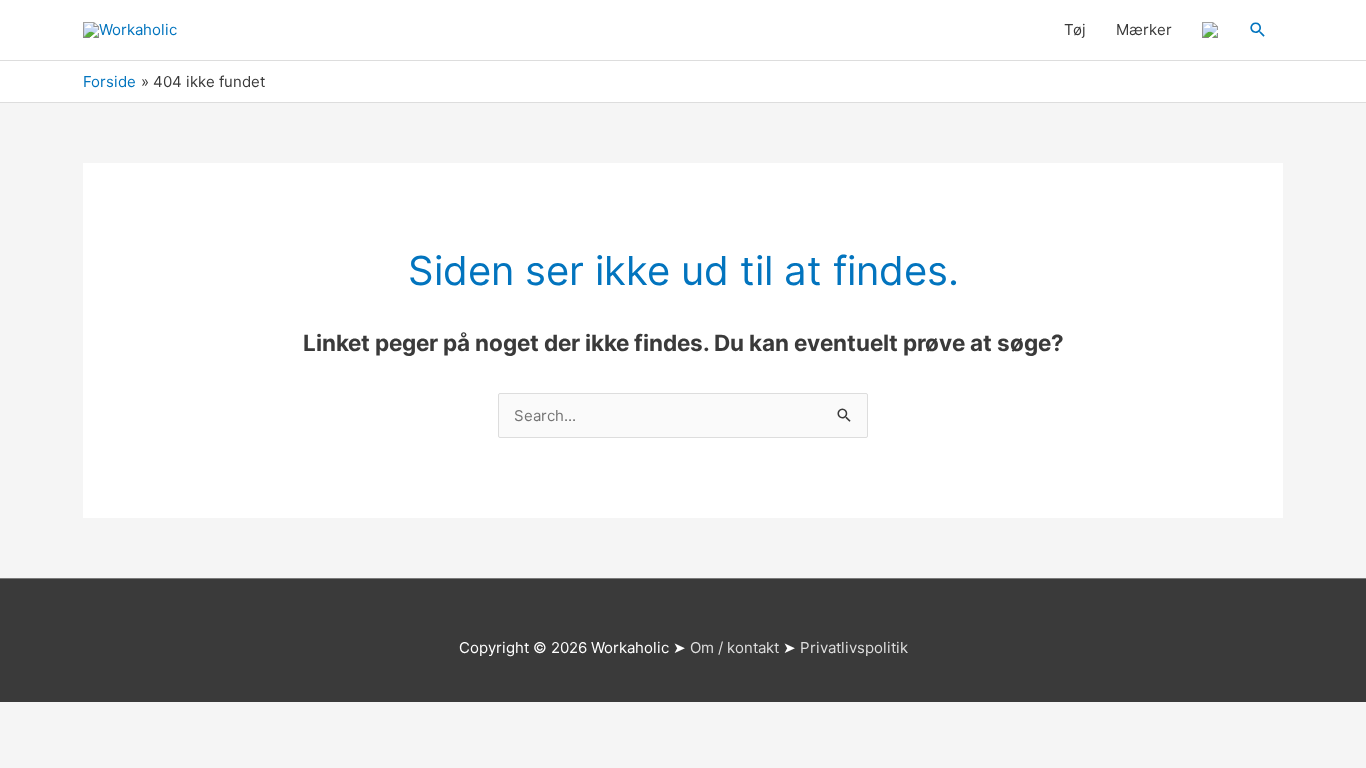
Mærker (1144, 29)
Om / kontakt (734, 647)
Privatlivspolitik (854, 647)
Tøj (1075, 29)
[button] (1258, 30)
